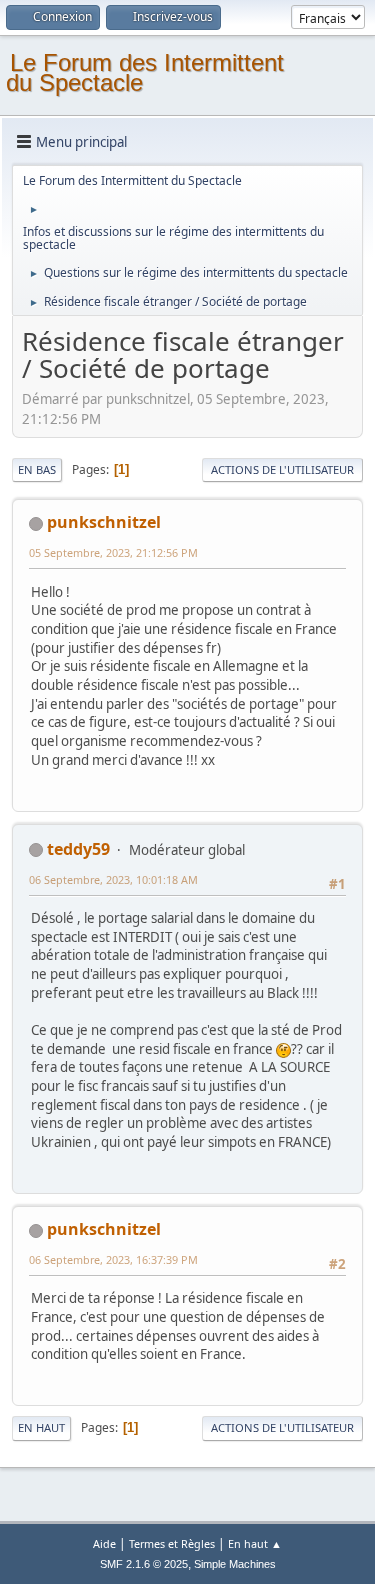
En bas (37, 469)
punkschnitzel (104, 522)
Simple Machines (235, 1564)
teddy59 (78, 849)
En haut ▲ (255, 1543)
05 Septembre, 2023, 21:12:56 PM (113, 552)
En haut (41, 1427)
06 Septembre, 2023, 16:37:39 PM (113, 1259)
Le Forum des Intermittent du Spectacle (145, 72)
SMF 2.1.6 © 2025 (144, 1564)
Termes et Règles (172, 1543)
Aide (104, 1543)
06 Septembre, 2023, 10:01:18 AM (113, 879)
